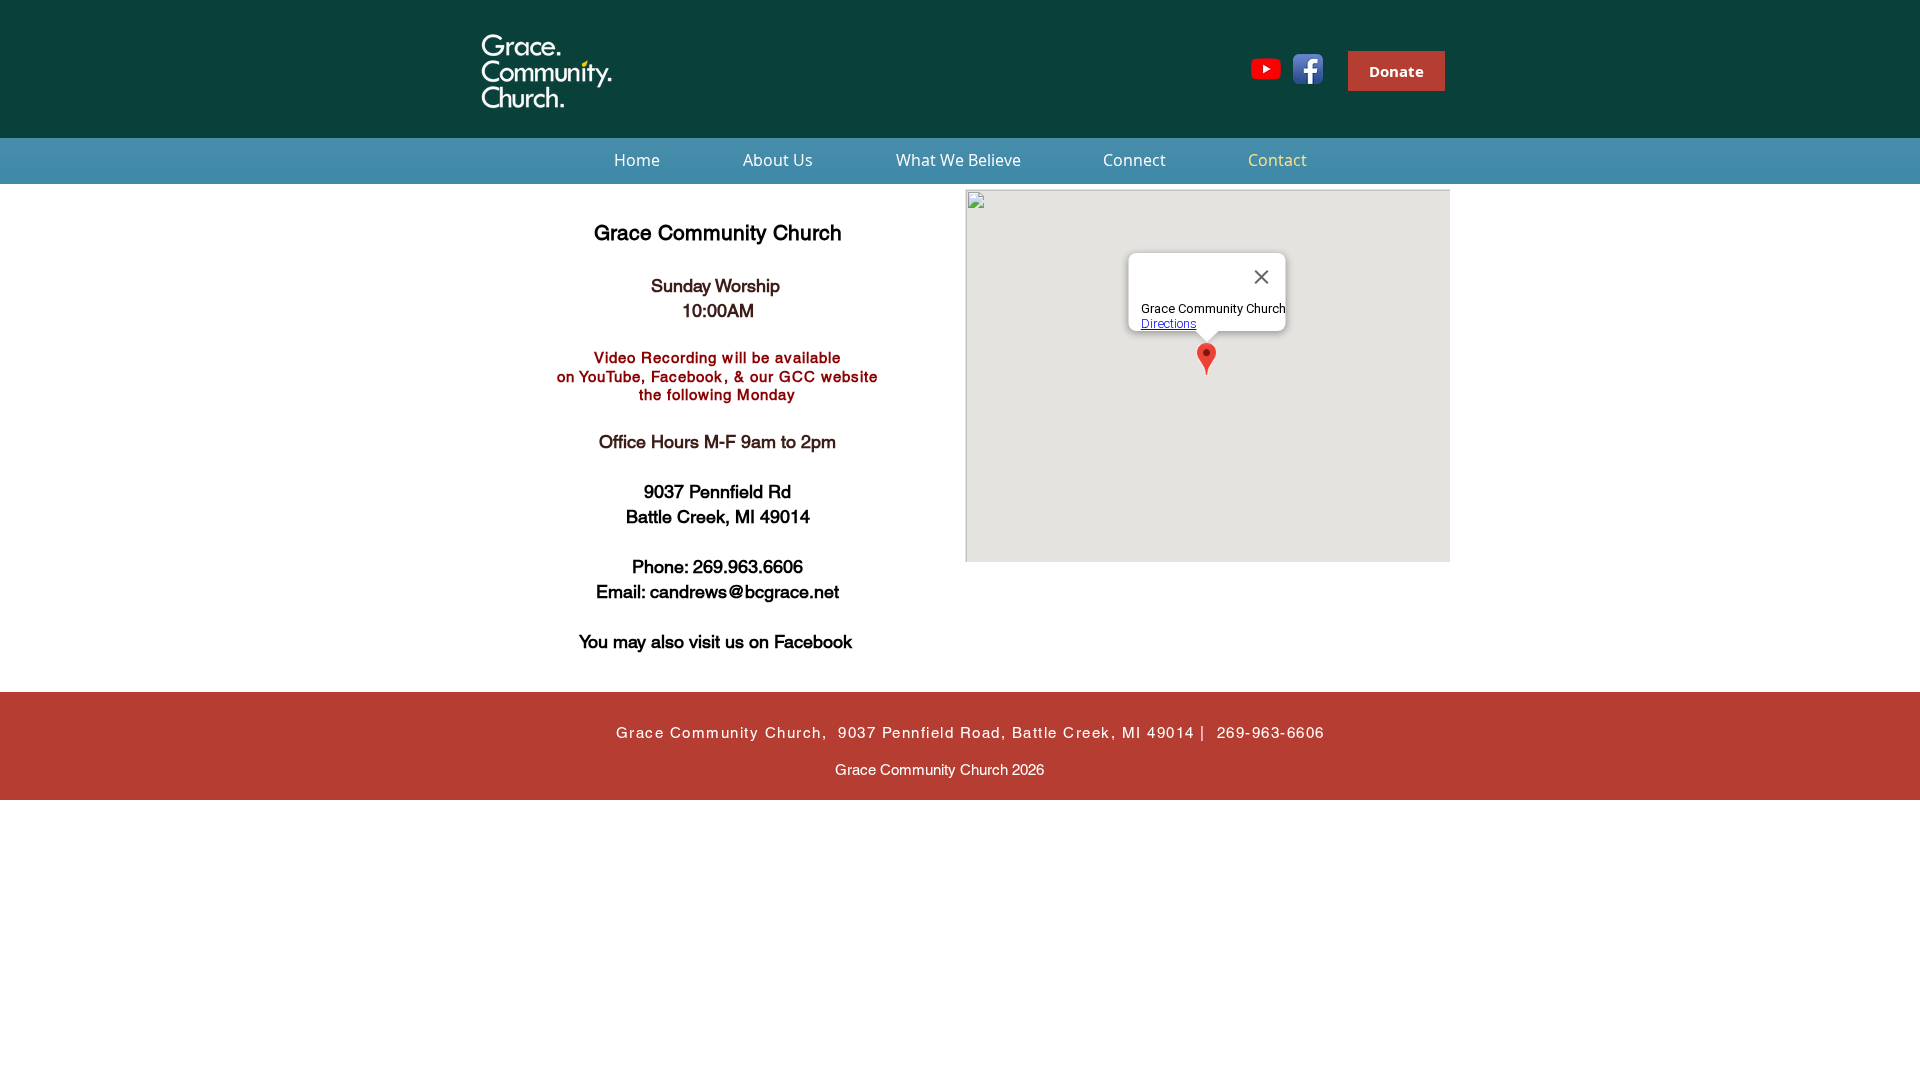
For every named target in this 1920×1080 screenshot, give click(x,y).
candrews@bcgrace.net (744, 591)
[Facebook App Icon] (1308, 69)
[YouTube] (1266, 69)
